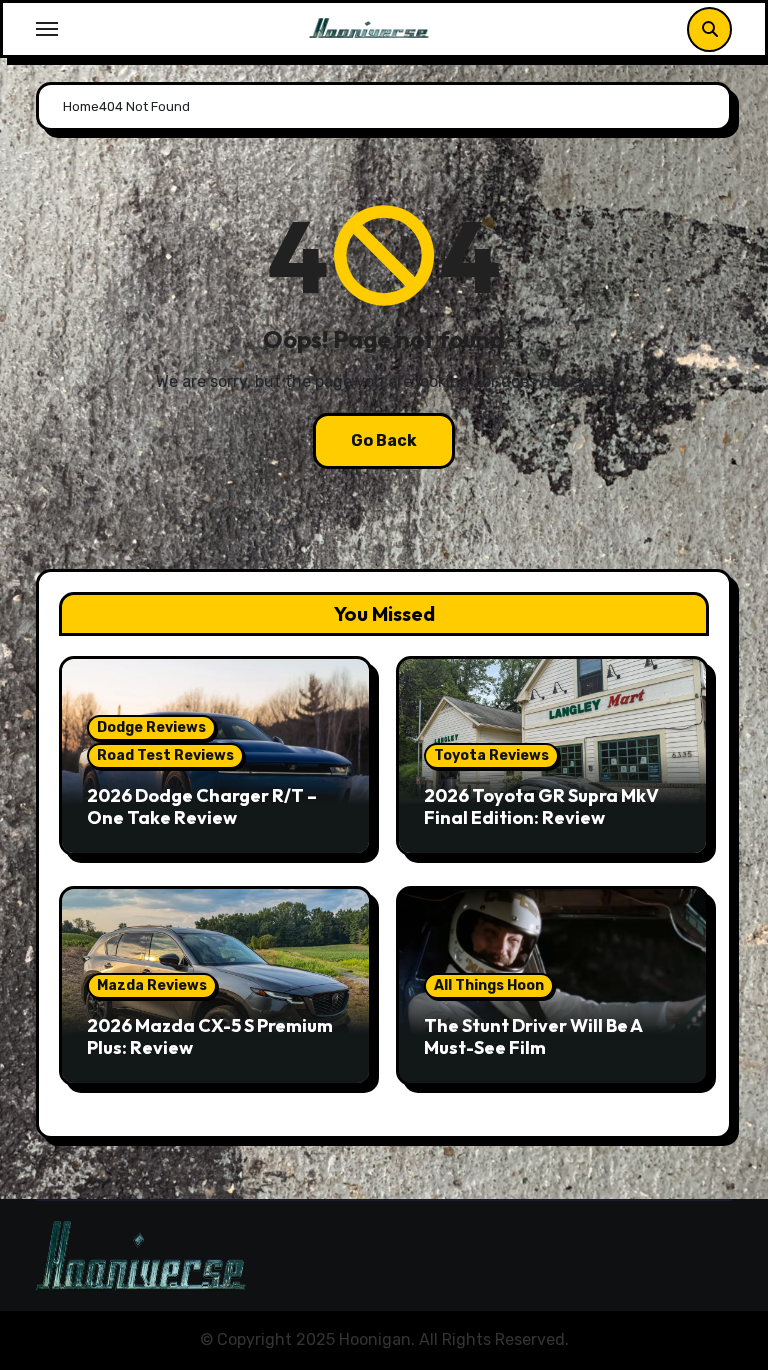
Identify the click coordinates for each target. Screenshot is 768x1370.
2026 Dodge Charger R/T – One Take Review (202, 806)
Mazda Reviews (152, 985)
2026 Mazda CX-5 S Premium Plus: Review (210, 1036)
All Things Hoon (489, 985)
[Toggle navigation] (47, 29)
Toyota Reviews (491, 755)
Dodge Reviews (151, 727)
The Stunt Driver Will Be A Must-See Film (533, 1036)
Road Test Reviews (165, 755)
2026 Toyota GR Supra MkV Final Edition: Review (541, 806)
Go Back (384, 440)
